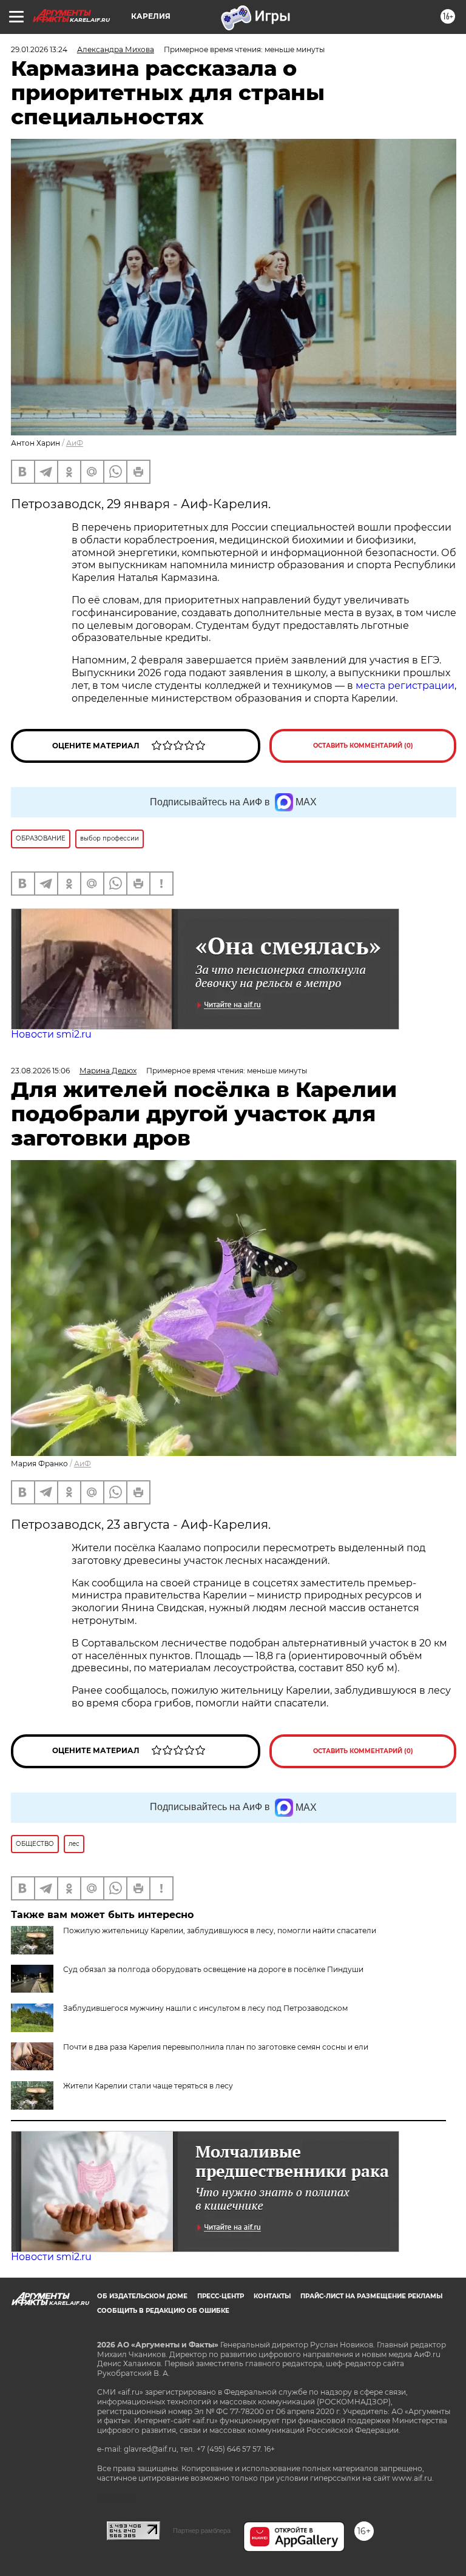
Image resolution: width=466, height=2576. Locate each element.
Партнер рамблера (202, 2531)
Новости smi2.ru (51, 1034)
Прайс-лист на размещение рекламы (371, 2296)
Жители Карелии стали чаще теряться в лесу (148, 2086)
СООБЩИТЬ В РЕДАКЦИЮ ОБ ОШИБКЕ (163, 2311)
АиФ (75, 443)
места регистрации (405, 686)
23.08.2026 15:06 (40, 1071)
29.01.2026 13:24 (39, 49)
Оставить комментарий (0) (363, 746)
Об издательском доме (142, 2296)
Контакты (272, 2296)
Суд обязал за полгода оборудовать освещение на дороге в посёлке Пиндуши (213, 1969)
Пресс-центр (221, 2296)
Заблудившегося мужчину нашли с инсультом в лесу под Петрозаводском (205, 2008)
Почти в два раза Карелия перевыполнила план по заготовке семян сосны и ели (216, 2047)
